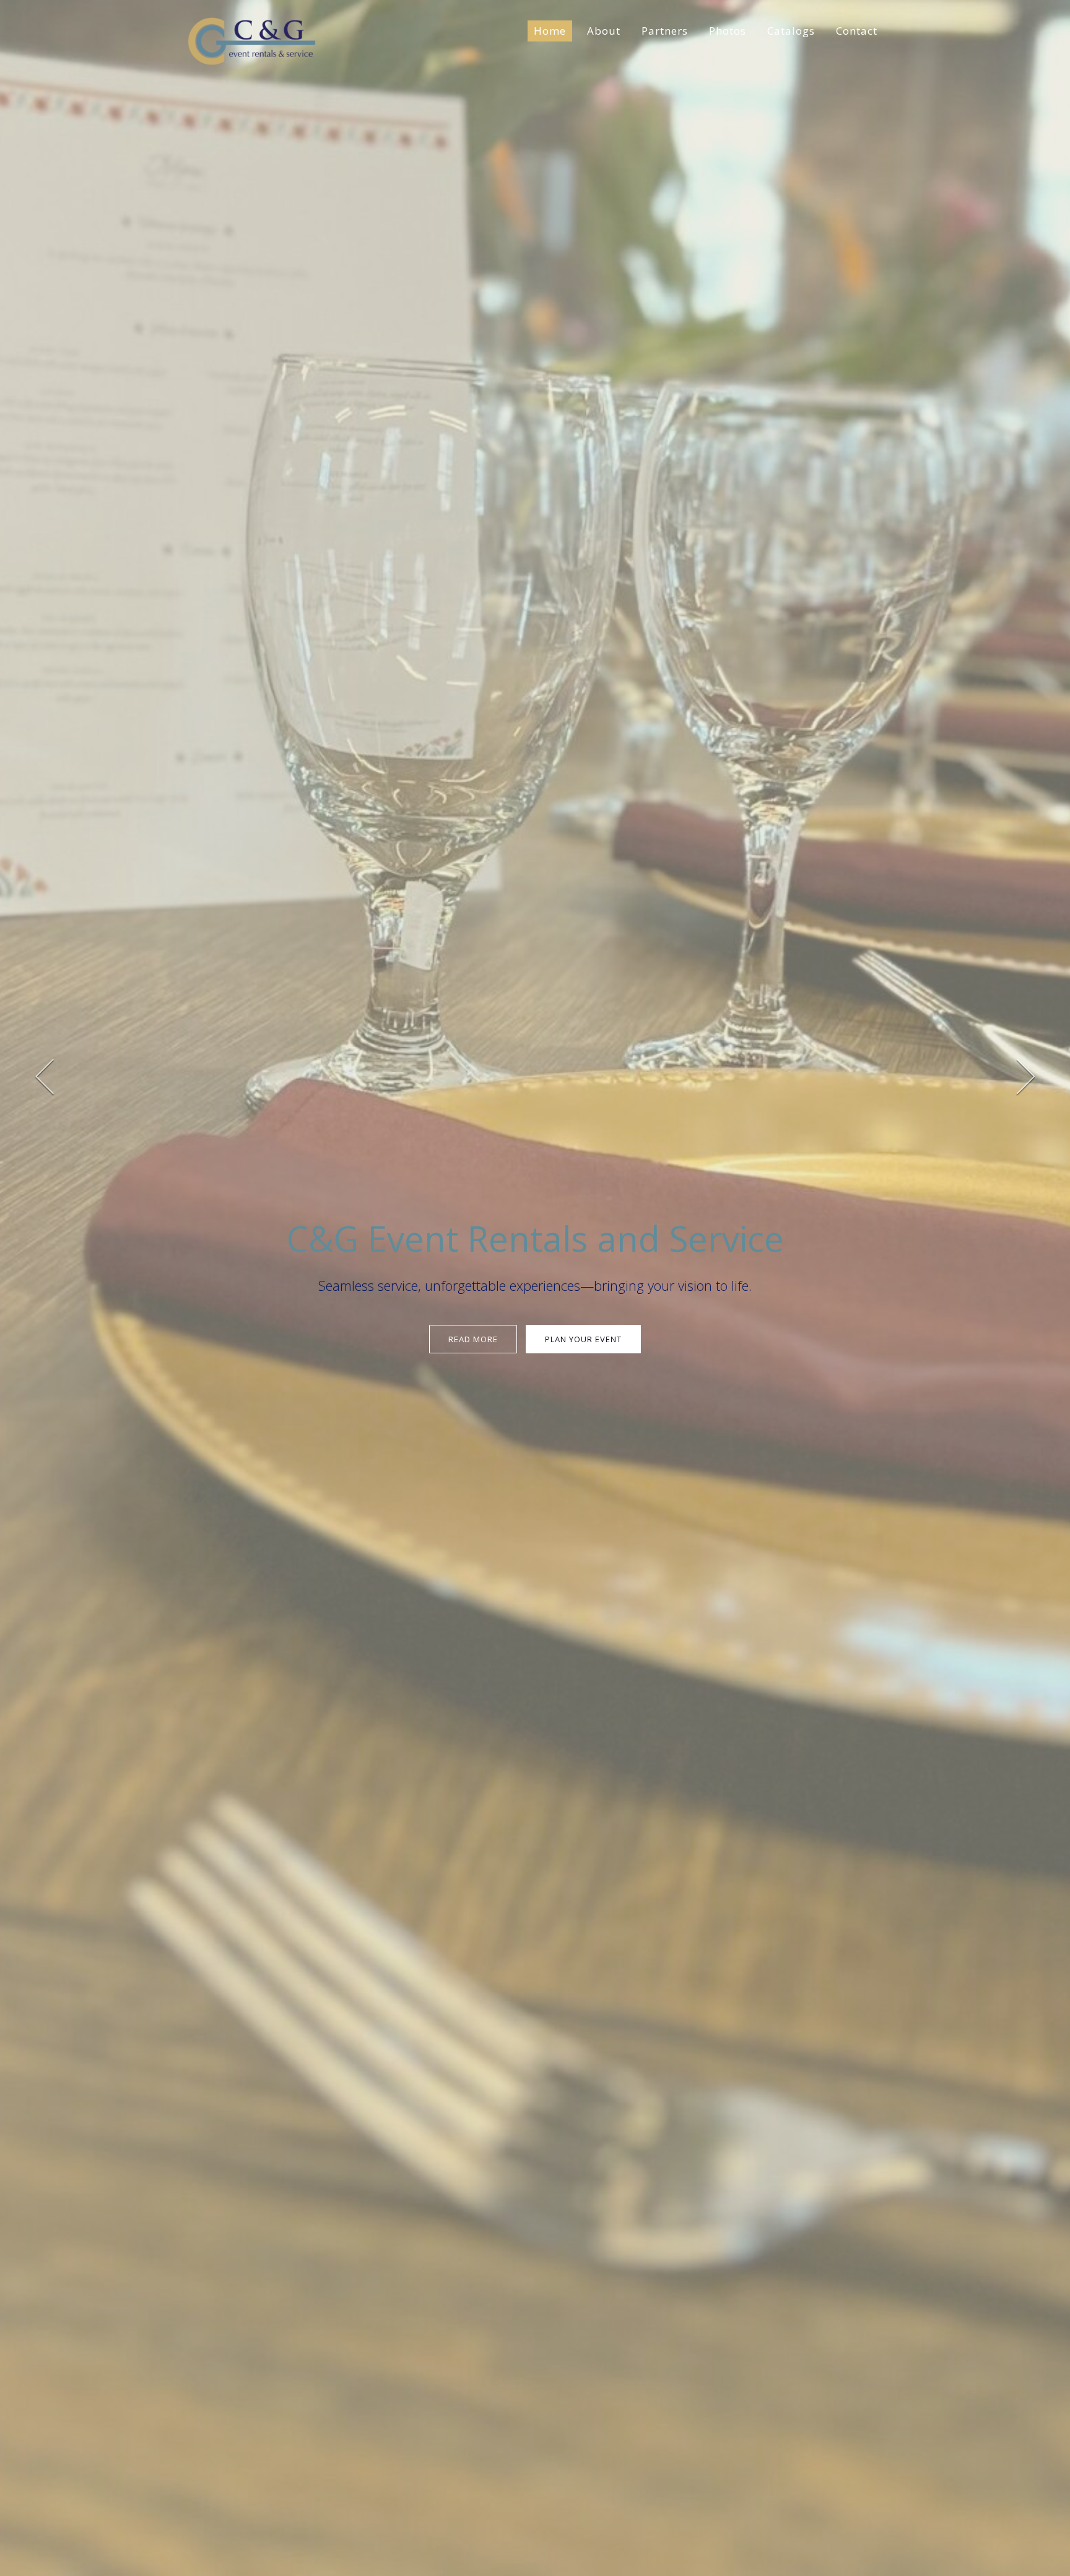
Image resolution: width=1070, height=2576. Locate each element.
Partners (665, 31)
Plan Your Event (583, 1339)
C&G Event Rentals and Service (535, 1238)
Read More (473, 1339)
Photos (728, 31)
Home (550, 31)
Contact (857, 31)
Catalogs (791, 31)
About (604, 31)
